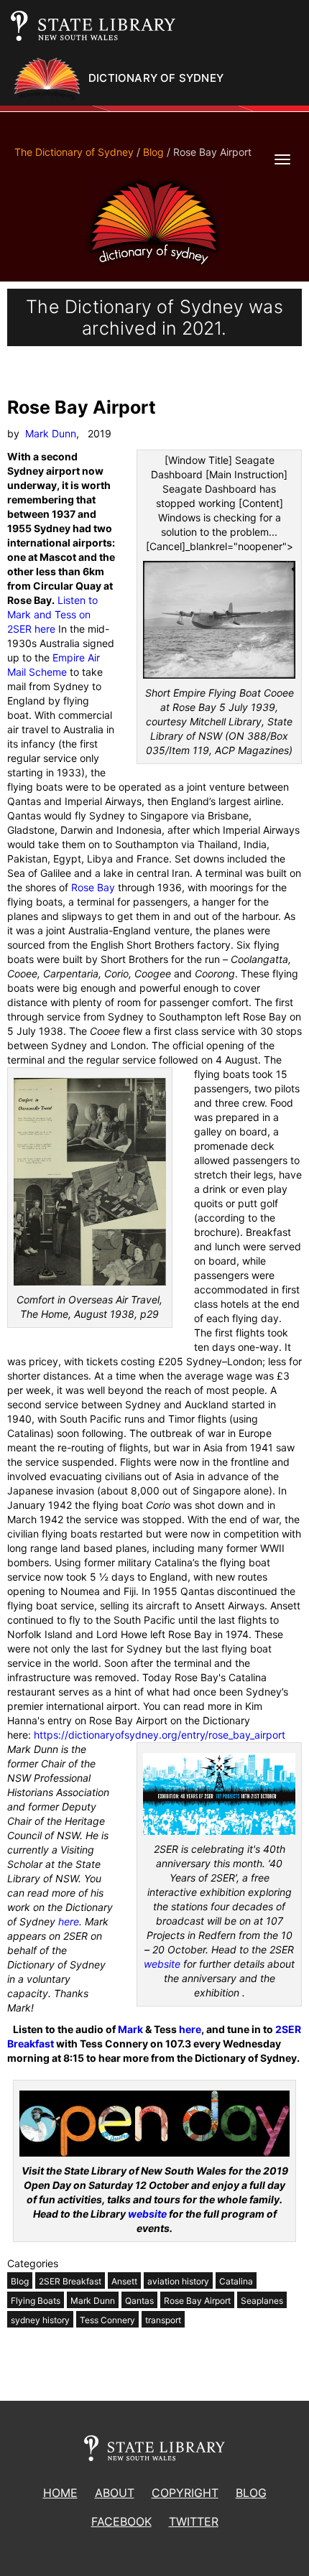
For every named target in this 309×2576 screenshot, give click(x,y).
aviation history (178, 2281)
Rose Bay (93, 887)
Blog (153, 152)
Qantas (139, 2301)
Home (60, 2493)
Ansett (124, 2281)
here (190, 2029)
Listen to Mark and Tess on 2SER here (52, 614)
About (115, 2493)
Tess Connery (107, 2320)
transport (163, 2320)
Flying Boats (36, 2301)
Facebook (121, 2521)
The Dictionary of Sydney (74, 152)
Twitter (194, 2521)
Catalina (236, 2281)
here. (70, 1921)
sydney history (40, 2320)
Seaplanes (262, 2301)
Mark (130, 2029)
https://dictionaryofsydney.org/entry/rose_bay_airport (160, 1735)
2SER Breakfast (70, 2281)
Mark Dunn (51, 433)
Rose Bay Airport (197, 2301)
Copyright (185, 2493)
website (162, 1964)
